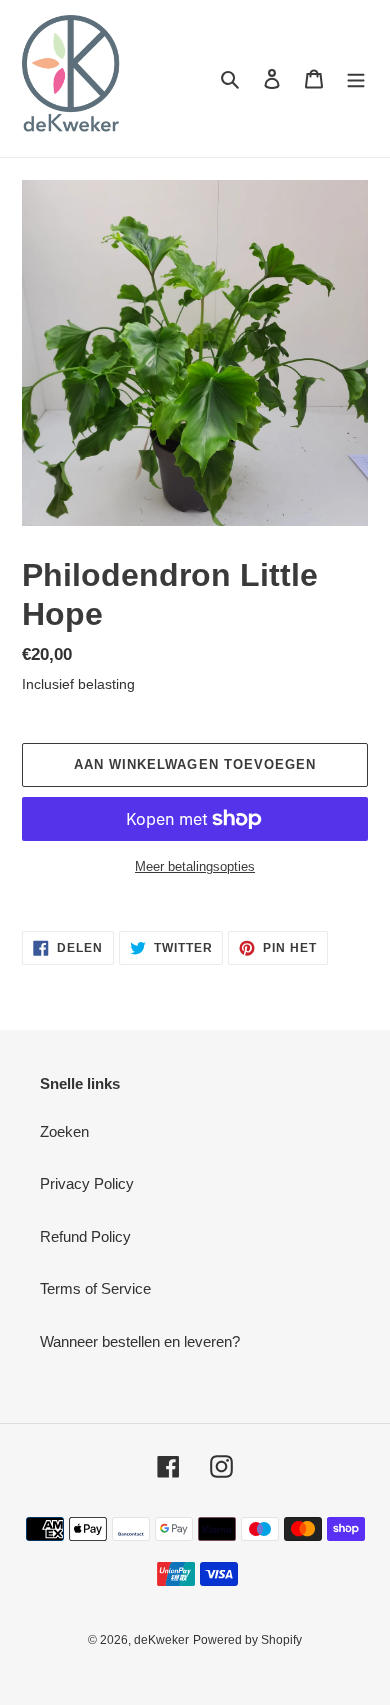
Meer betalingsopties (195, 866)
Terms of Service (95, 1288)
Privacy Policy (87, 1183)
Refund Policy (85, 1236)
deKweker (161, 1640)
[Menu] (356, 78)
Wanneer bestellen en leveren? (140, 1341)
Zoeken (64, 1131)
